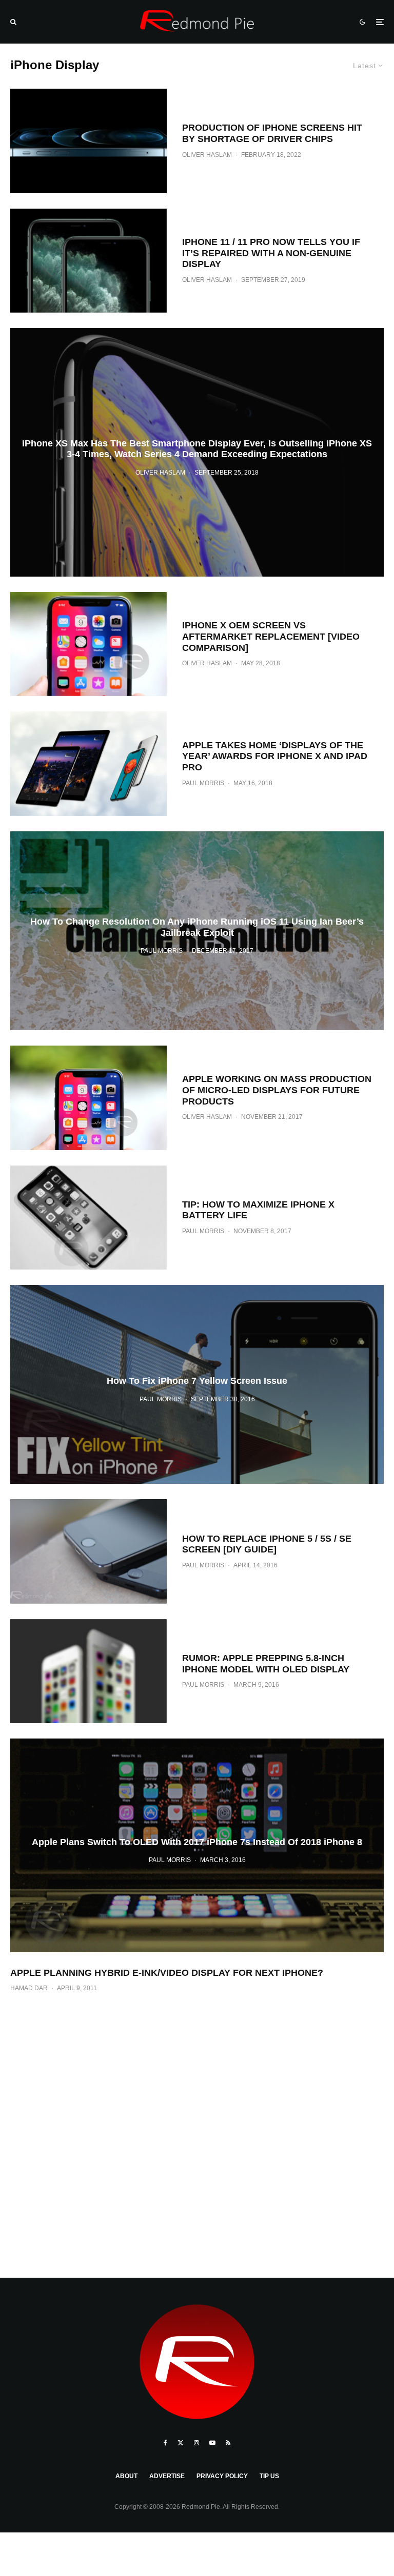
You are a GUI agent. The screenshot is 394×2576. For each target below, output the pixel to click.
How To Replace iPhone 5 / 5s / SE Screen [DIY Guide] (267, 1544)
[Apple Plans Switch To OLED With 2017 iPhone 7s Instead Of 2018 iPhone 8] (197, 1845)
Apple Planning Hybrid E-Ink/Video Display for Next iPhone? (167, 1973)
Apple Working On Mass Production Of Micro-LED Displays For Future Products (277, 1090)
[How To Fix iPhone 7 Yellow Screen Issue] (197, 1384)
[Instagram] (196, 2443)
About (126, 2476)
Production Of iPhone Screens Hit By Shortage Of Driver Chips (272, 133)
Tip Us (269, 2476)
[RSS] (228, 2443)
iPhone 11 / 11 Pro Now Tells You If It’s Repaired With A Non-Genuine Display (271, 253)
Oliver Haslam (207, 155)
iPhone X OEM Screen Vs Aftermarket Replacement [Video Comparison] (271, 636)
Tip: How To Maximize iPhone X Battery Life (258, 1210)
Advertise (167, 2476)
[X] (181, 2443)
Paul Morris (203, 783)
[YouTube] (212, 2443)
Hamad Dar (29, 1988)
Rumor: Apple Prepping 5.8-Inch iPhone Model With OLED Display (266, 1664)
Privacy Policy (222, 2476)
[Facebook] (165, 2443)
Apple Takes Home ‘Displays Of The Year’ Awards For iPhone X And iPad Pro (275, 756)
